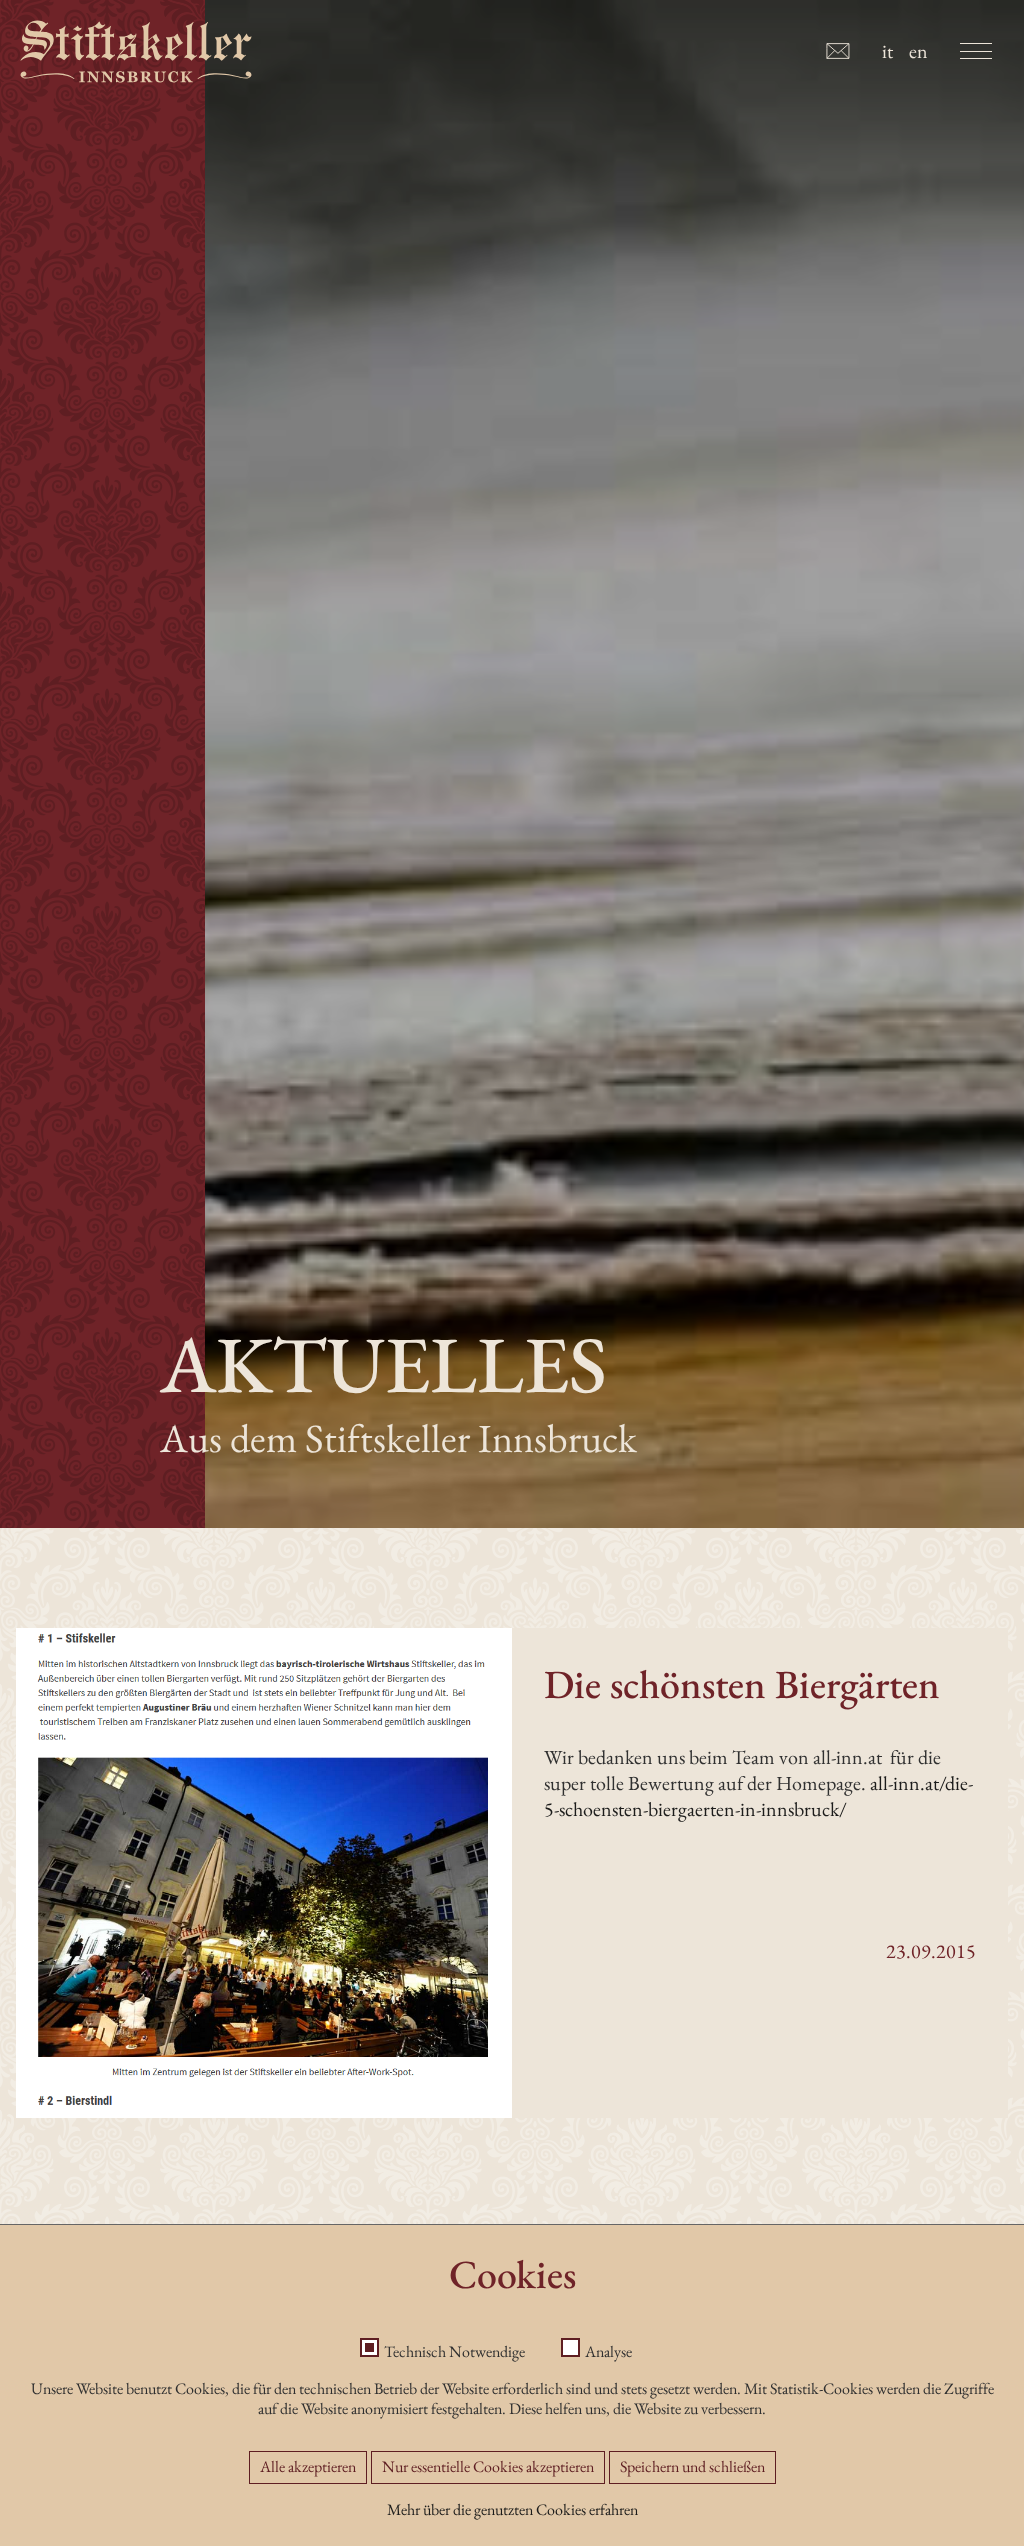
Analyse (608, 2351)
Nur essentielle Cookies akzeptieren (488, 2466)
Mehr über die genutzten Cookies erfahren (512, 2509)
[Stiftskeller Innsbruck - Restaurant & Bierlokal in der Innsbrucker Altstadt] (136, 51)
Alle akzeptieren (308, 2466)
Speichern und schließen (692, 2466)
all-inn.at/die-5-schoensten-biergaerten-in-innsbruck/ (758, 1796)
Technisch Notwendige (454, 2351)
